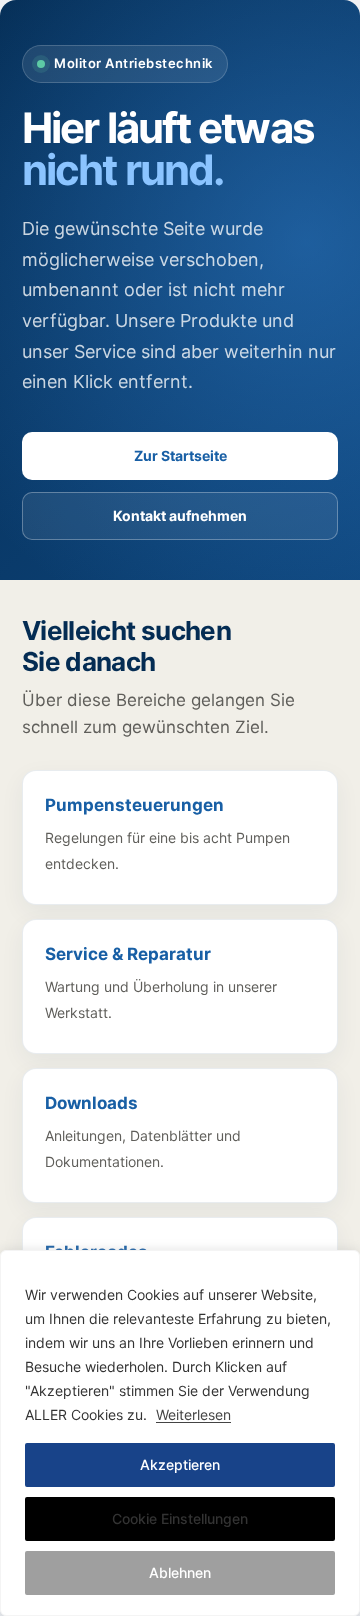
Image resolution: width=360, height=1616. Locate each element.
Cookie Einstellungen (180, 1518)
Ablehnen (180, 1572)
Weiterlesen (193, 1414)
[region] (180, 1433)
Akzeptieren (180, 1464)
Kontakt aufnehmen (180, 515)
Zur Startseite (180, 455)
